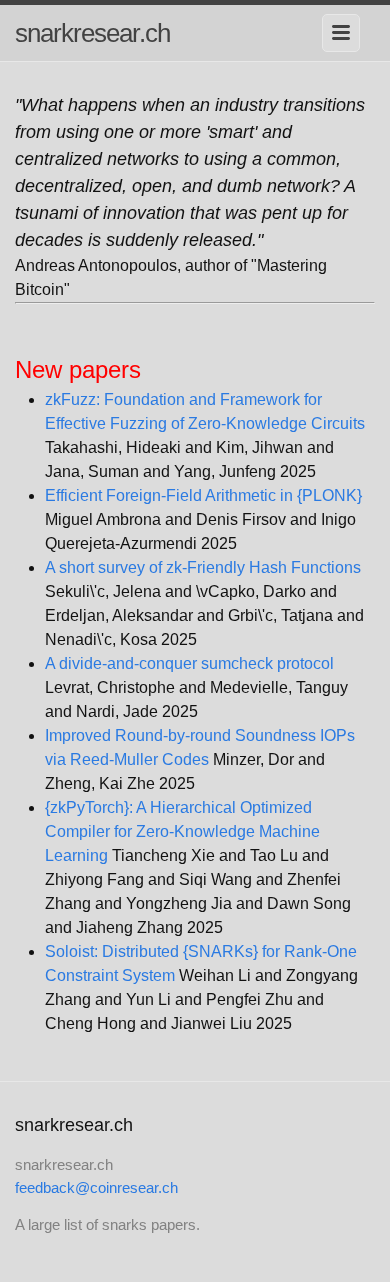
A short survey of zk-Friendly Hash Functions (203, 567)
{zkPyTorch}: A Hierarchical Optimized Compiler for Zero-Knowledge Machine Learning (182, 831)
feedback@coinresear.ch (96, 1187)
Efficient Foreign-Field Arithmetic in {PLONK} (203, 495)
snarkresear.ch (92, 33)
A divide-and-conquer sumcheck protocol (189, 663)
